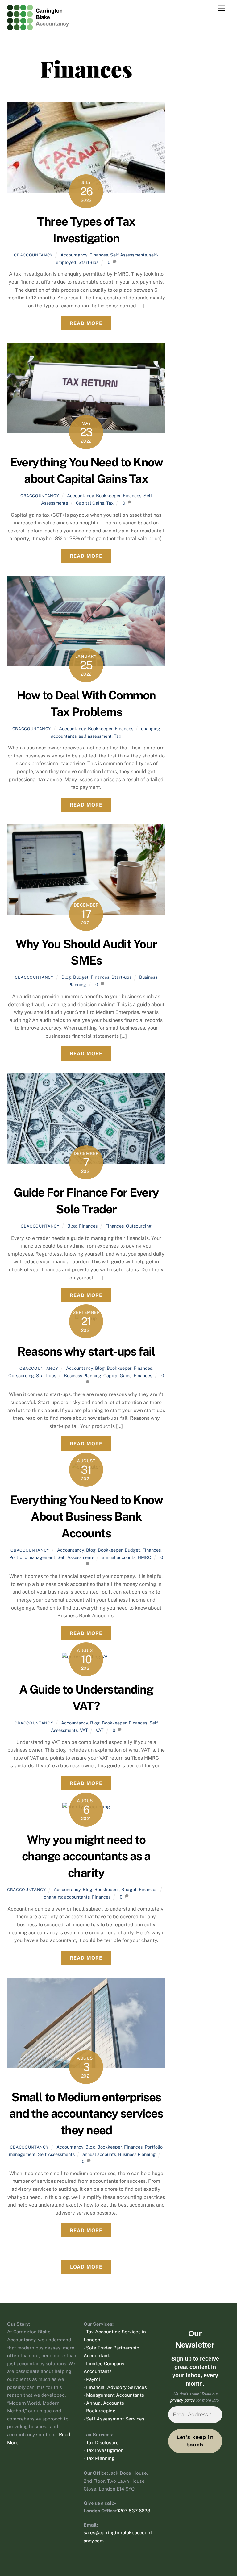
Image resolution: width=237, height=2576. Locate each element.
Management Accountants (115, 2395)
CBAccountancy (33, 255)
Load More (86, 2267)
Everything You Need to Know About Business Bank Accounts (86, 1517)
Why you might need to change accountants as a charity (86, 1856)
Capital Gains (90, 503)
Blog (66, 977)
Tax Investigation (105, 2450)
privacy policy (183, 2400)
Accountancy (74, 255)
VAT (84, 1730)
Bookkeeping (101, 2411)
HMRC (144, 1557)
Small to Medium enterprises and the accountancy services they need (86, 2114)
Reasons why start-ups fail (86, 1351)
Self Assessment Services (115, 2419)
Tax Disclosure (102, 2443)
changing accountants (67, 1897)
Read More (86, 323)
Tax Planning (100, 2458)
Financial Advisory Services (116, 2387)
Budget (81, 977)
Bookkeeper (108, 496)
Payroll (94, 2379)
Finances (99, 255)
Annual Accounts (105, 2403)
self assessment (95, 736)
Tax (110, 503)
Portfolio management (32, 1557)
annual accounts (119, 1557)
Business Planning (83, 1376)
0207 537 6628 (133, 2511)
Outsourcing (139, 1226)
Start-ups (88, 262)
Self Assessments (129, 255)
